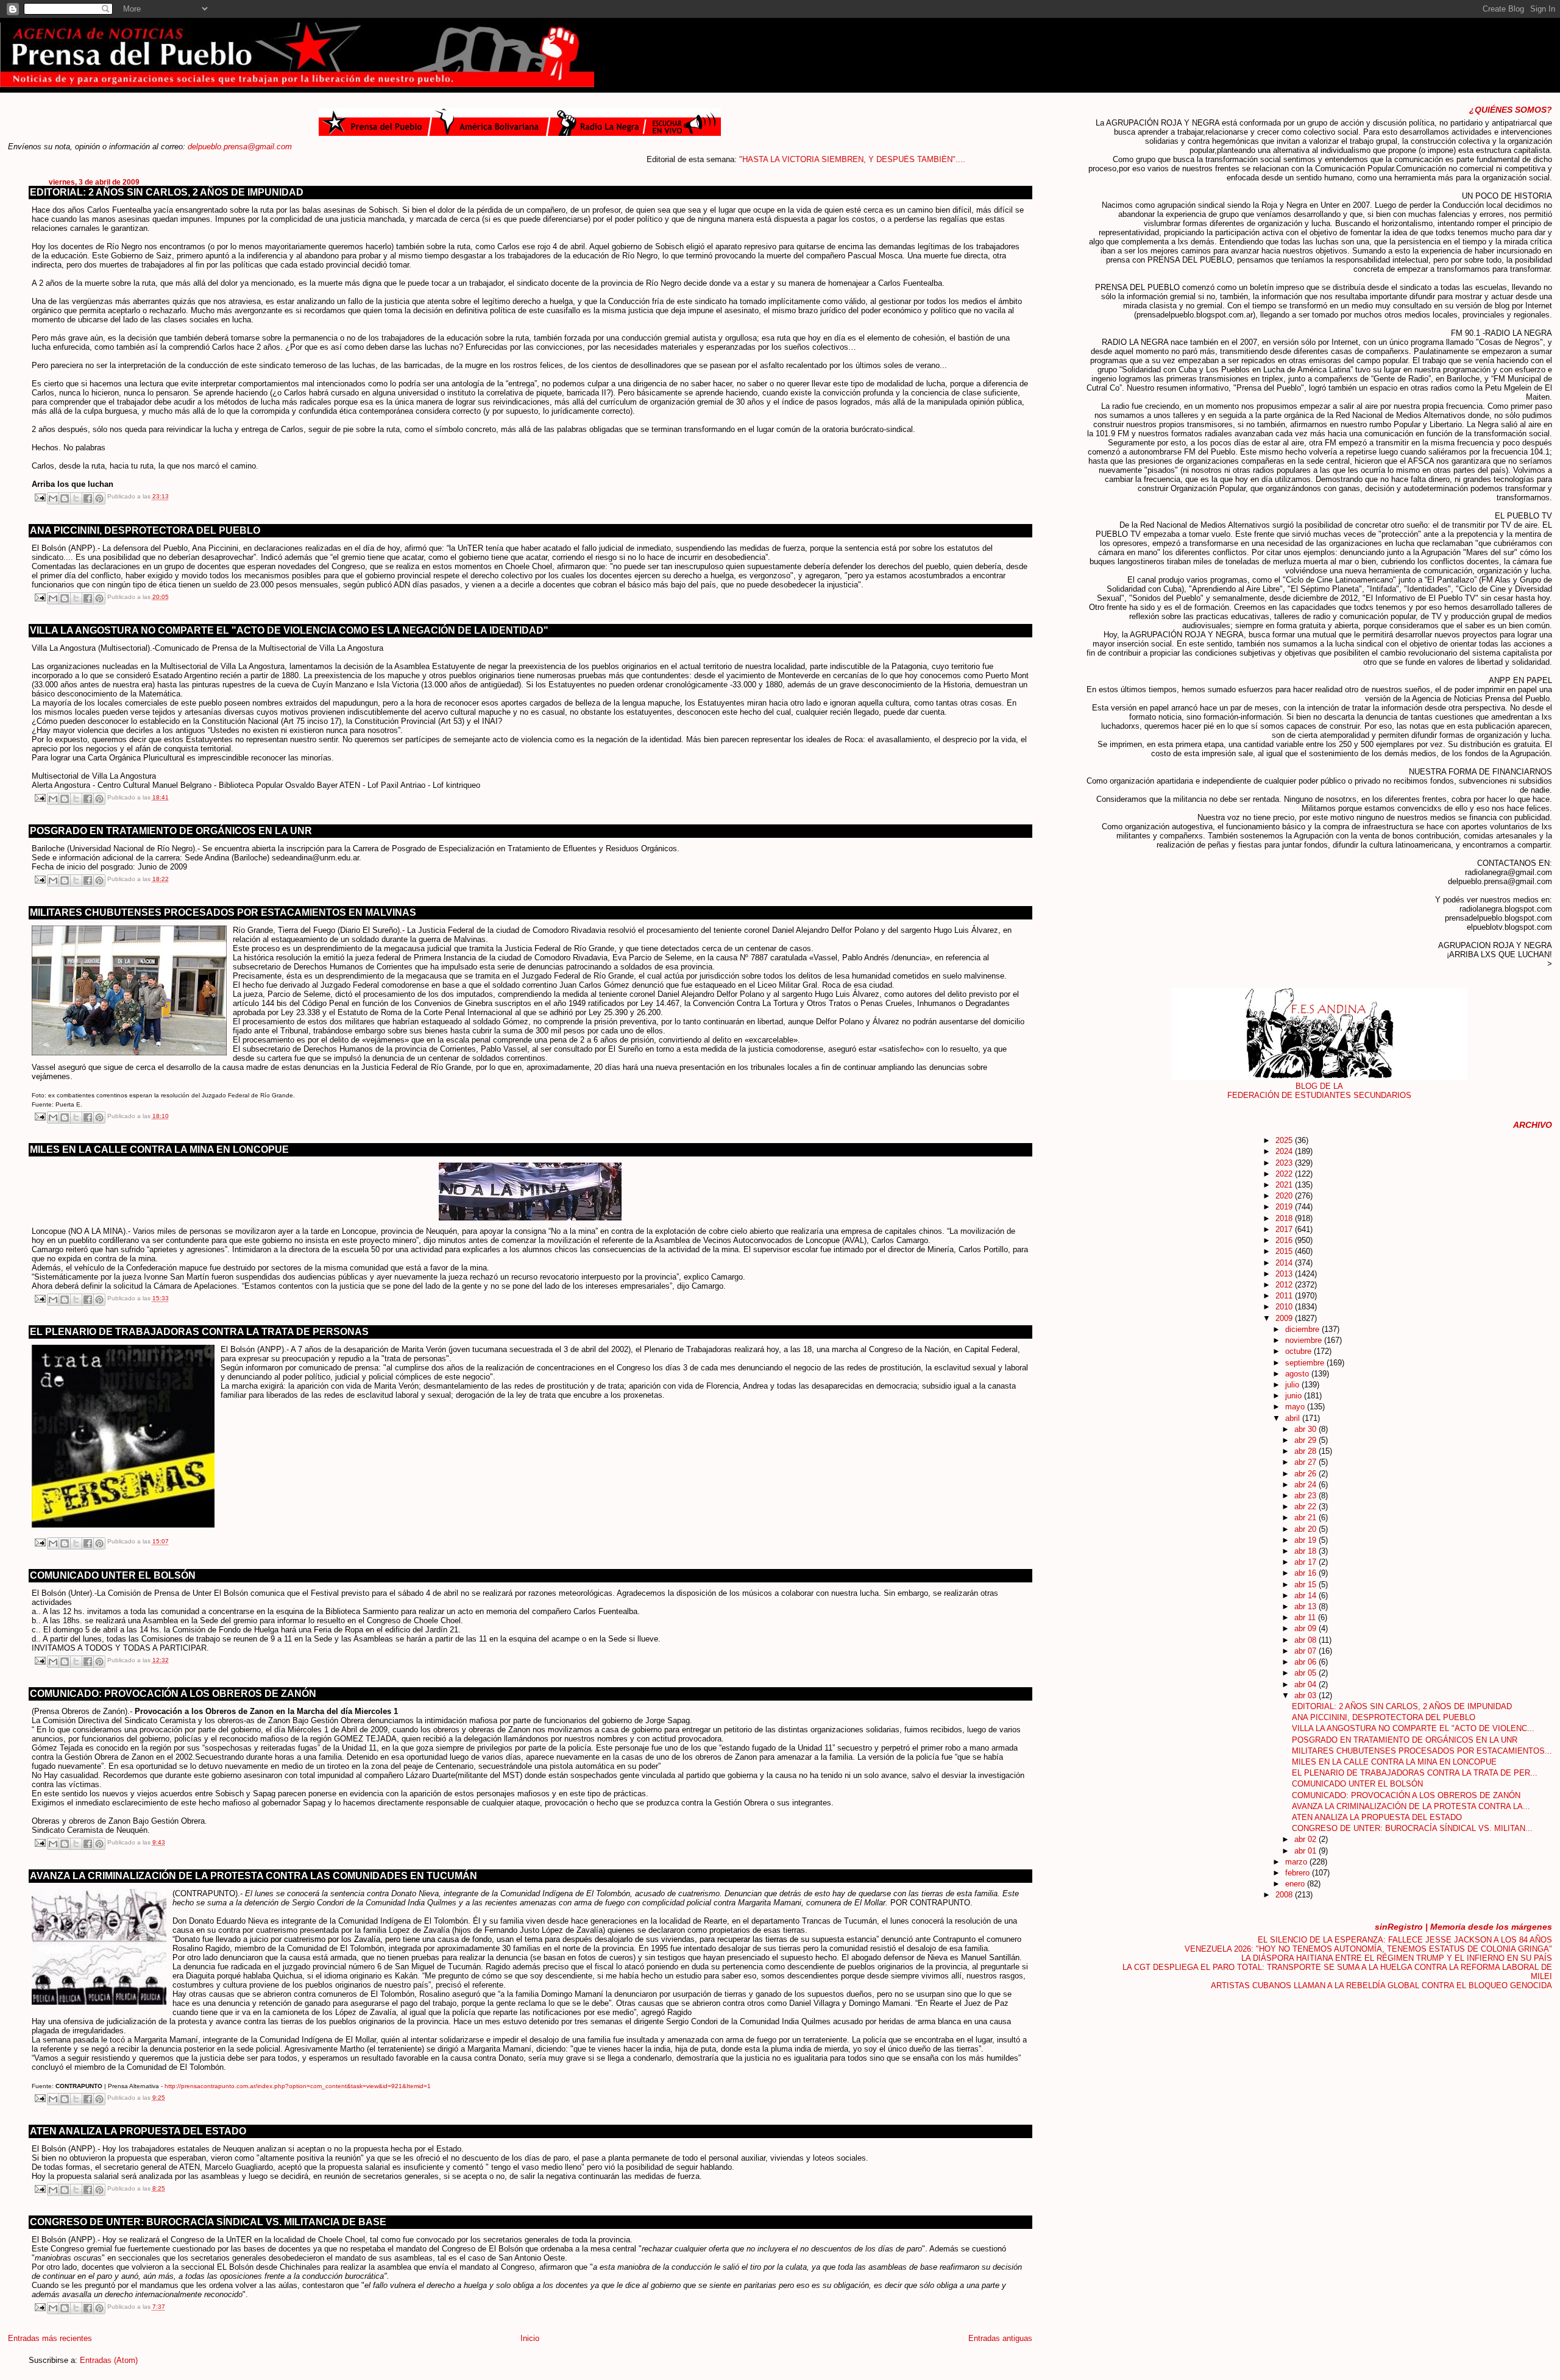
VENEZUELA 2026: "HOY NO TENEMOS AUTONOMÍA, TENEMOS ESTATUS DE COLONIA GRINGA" (1368, 1949)
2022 (1285, 1174)
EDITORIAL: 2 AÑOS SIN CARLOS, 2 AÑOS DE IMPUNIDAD (167, 192)
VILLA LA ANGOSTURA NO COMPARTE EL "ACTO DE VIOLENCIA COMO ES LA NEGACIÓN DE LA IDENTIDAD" (289, 630)
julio (1293, 1385)
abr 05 (1306, 1673)
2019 (1285, 1207)
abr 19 (1306, 1540)
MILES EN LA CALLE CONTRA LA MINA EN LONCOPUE (159, 1149)
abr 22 (1306, 1507)
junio (1295, 1396)
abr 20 (1306, 1529)
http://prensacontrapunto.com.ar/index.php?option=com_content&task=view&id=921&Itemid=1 (298, 2086)
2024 (1285, 1151)
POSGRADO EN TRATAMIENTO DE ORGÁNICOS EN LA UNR (171, 831)
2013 (1285, 1274)
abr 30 (1306, 1429)
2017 (1285, 1229)
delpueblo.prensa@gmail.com (240, 147)
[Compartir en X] (76, 498)
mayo (1296, 1407)
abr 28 (1306, 1451)
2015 (1285, 1251)
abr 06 (1306, 1662)
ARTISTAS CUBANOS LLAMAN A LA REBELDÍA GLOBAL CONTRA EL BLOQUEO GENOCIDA (1381, 1985)
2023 (1285, 1163)
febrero (1299, 1873)
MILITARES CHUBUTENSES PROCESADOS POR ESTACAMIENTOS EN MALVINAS (223, 912)
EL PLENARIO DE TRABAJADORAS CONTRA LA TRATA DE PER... (1415, 1773)
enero (1296, 1884)
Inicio (530, 2338)
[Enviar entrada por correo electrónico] (40, 497)
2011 (1285, 1296)
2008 (1285, 1895)
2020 (1285, 1196)
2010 (1285, 1307)
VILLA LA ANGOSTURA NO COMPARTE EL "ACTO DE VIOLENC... (1413, 1728)
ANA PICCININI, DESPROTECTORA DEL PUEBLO (145, 530)
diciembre (1303, 1329)
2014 (1285, 1263)
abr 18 (1306, 1551)
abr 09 (1306, 1628)
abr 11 (1306, 1617)
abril (1294, 1418)
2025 (1285, 1140)
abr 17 (1306, 1562)
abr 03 (1306, 1695)
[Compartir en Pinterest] (99, 498)
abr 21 (1306, 1518)
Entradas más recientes (50, 2338)
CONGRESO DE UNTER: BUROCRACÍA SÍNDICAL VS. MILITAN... (1412, 1828)
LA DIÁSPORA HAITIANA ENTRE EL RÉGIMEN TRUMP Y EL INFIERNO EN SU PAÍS (1397, 1958)
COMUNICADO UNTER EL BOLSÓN (113, 1575)
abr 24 (1306, 1485)
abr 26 (1306, 1474)
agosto (1298, 1374)
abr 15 (1306, 1585)
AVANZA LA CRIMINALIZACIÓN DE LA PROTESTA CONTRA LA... (1411, 1806)
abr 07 (1306, 1651)
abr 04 (1306, 1684)
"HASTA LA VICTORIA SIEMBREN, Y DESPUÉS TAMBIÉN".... (778, 159)
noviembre (1305, 1340)
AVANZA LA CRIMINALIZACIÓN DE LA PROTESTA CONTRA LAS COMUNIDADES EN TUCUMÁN (253, 1876)
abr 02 (1306, 1839)
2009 (1285, 1318)
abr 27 (1306, 1462)
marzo (1297, 1862)
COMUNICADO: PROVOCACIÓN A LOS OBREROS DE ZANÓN (173, 1694)
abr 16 (1306, 1573)
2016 (1285, 1240)
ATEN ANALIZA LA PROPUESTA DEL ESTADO (138, 2131)
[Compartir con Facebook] (88, 498)
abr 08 (1306, 1640)
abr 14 (1306, 1596)
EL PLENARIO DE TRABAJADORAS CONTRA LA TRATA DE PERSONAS (199, 1332)
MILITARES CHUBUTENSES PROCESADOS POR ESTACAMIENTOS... (1422, 1751)
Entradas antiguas (1000, 2338)
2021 (1285, 1185)
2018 (1285, 1218)
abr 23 (1306, 1496)
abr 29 (1306, 1440)
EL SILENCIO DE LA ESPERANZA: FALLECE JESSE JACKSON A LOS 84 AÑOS (1405, 1940)
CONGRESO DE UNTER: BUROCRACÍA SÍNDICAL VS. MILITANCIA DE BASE (208, 2222)
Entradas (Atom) (109, 2360)
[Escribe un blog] (65, 498)
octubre (1299, 1351)
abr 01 (1306, 1851)
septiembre (1306, 1363)
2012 (1285, 1285)
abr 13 (1306, 1606)
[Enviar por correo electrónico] (53, 498)
